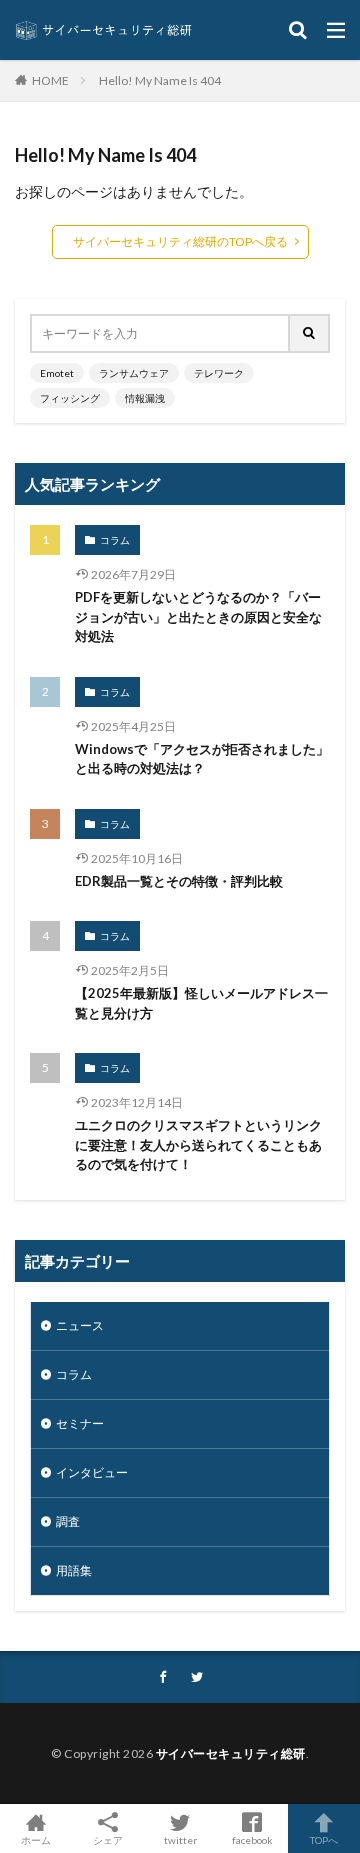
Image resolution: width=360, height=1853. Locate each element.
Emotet (57, 373)
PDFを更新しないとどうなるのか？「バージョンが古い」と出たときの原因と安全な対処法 (198, 616)
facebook (252, 1839)
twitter (180, 1839)
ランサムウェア (134, 373)
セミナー (80, 1423)
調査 (68, 1521)
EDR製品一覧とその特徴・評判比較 (179, 881)
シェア (108, 1840)
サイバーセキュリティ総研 (231, 1753)
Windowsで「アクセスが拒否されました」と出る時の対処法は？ (202, 759)
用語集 (74, 1570)
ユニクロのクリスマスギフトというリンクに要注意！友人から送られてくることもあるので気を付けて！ (198, 1144)
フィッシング (70, 398)
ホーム (36, 1839)
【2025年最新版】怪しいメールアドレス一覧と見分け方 (201, 1003)
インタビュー (92, 1472)
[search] (310, 333)
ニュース (80, 1325)
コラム (115, 540)
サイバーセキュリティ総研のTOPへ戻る (180, 241)
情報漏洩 (145, 398)
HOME (50, 80)
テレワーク (219, 373)
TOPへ (324, 1839)
